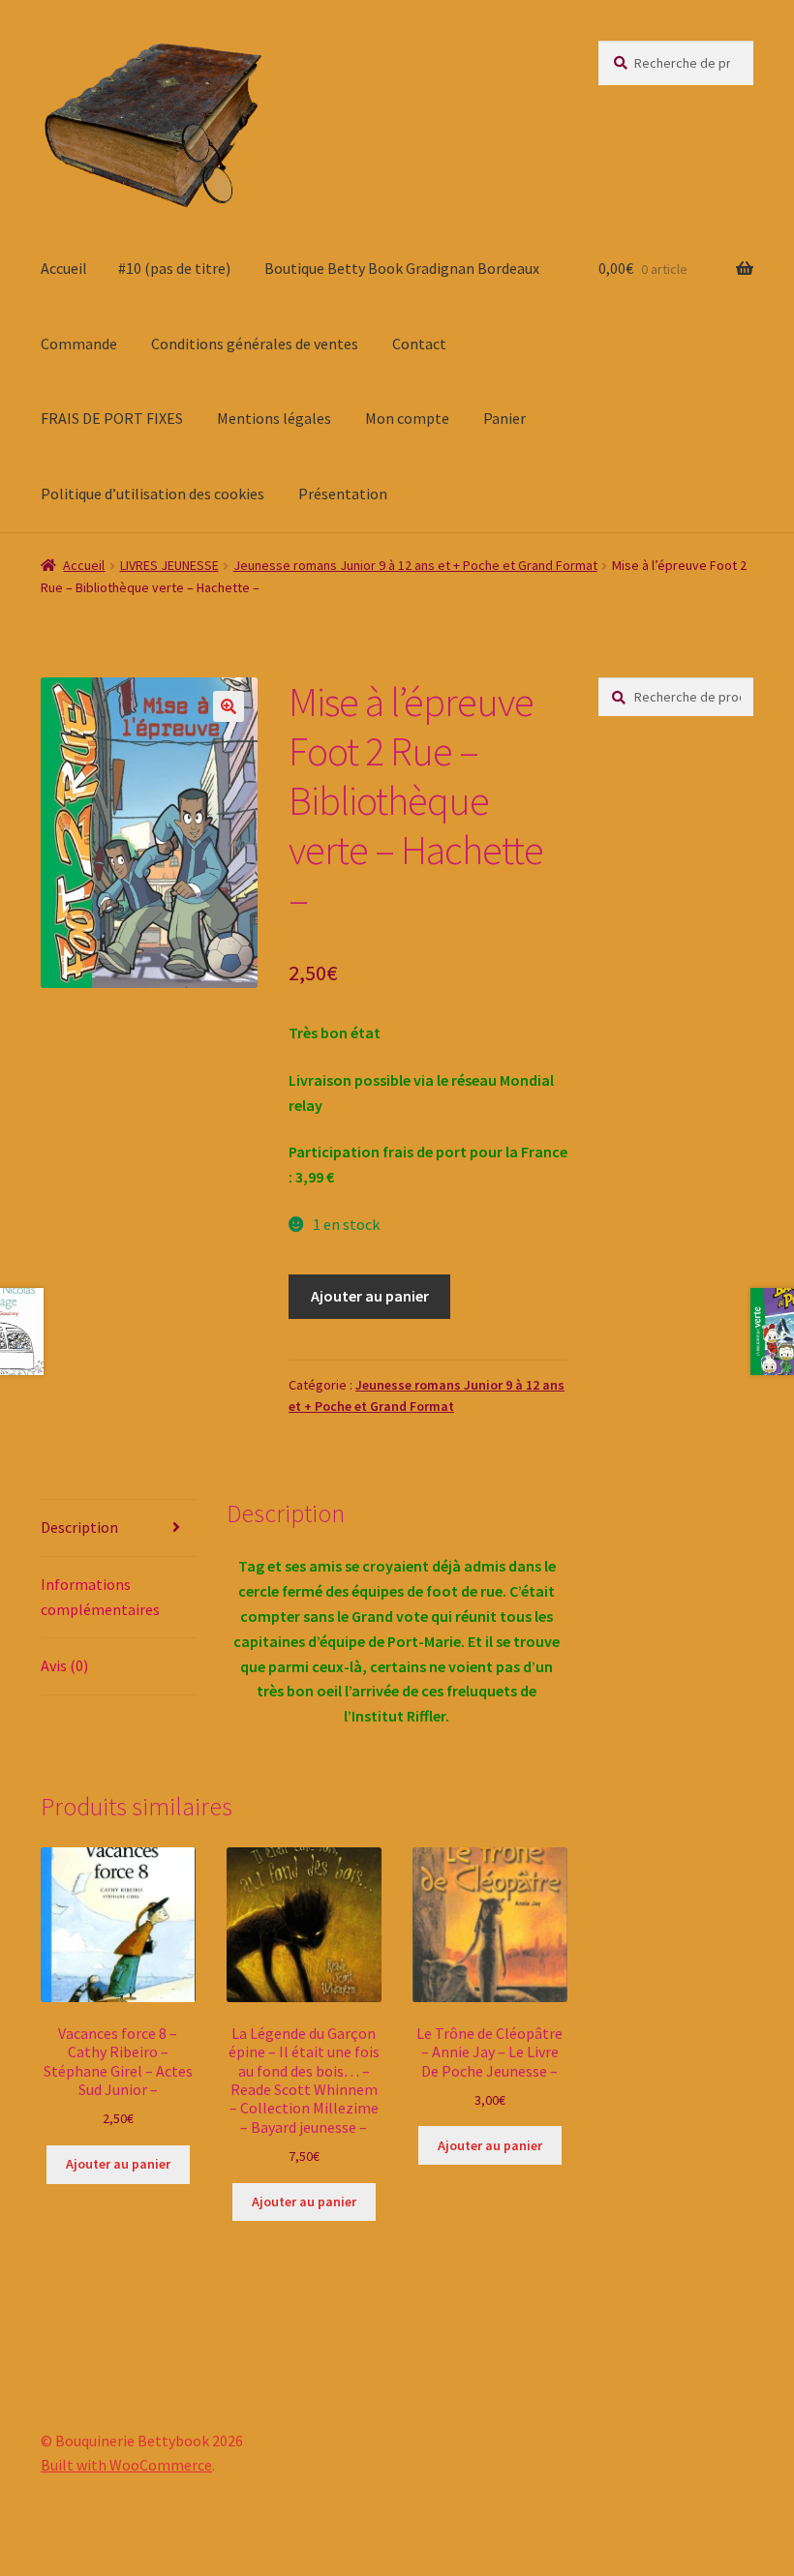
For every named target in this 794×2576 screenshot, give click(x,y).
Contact (419, 344)
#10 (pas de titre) (174, 268)
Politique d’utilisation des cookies (153, 494)
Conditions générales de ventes (255, 344)
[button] (229, 706)
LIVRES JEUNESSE (169, 565)
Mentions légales (274, 418)
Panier (504, 418)
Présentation (343, 494)
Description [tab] (79, 1527)
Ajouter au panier (370, 1296)
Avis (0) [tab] (64, 1665)
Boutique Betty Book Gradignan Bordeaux (402, 268)
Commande (79, 344)
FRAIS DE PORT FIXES (112, 418)
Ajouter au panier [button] (118, 2164)
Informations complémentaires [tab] (100, 1597)
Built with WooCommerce (126, 2465)
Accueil (64, 268)
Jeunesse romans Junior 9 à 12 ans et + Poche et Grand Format (415, 565)
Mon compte (407, 418)
